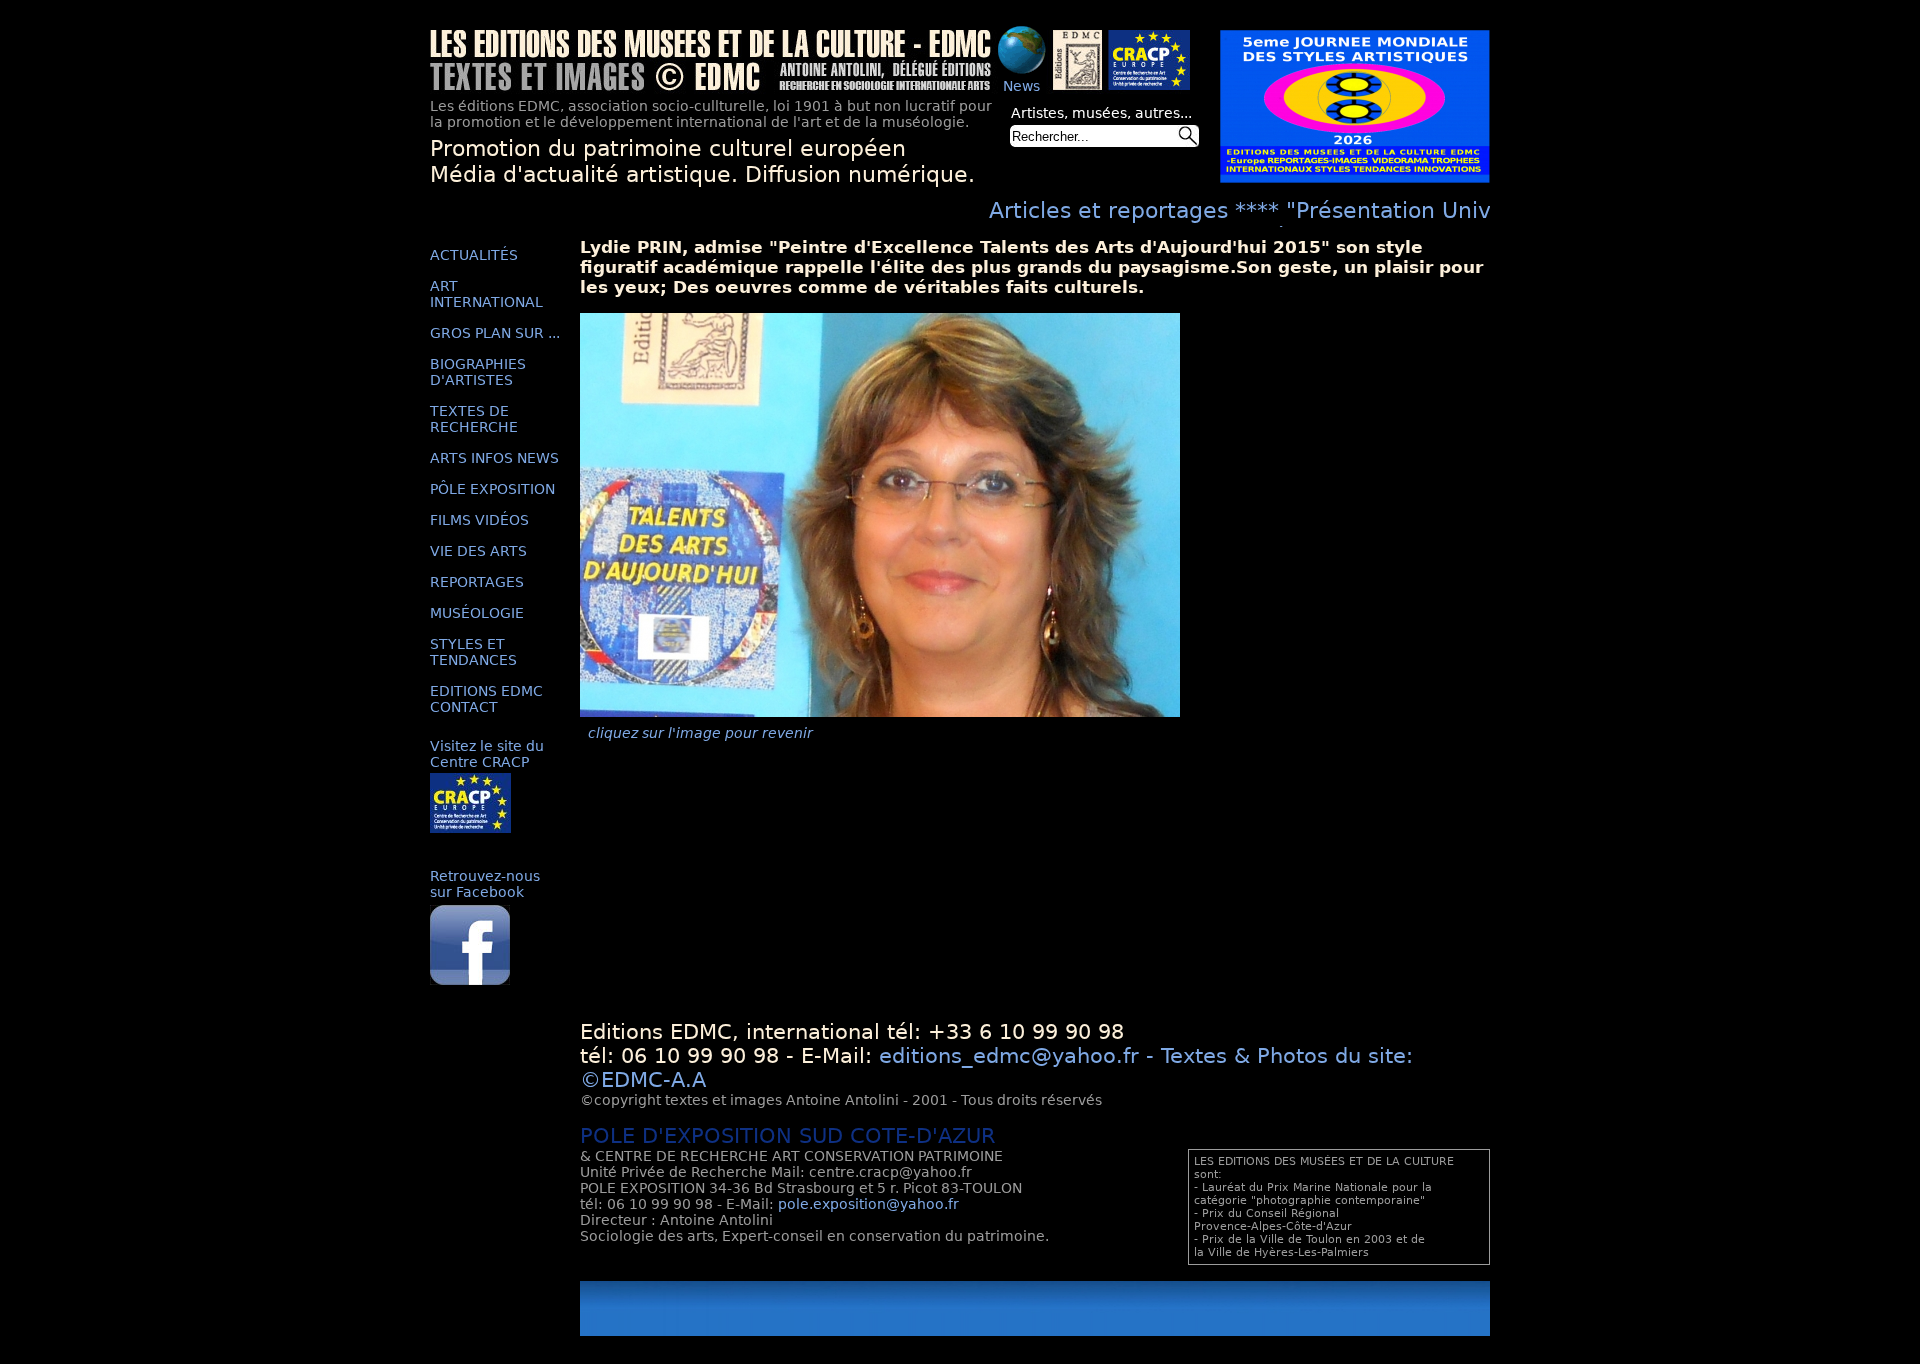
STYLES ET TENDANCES (473, 652)
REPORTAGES (477, 582)
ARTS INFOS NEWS (494, 458)
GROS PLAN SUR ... (495, 333)
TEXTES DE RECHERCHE (474, 419)
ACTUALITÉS (474, 255)
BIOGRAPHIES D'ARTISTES (478, 372)
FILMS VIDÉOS (479, 520)
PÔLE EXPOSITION (492, 489)
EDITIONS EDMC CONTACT (486, 699)
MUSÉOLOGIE (477, 613)
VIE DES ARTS (478, 551)
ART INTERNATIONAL (486, 294)
